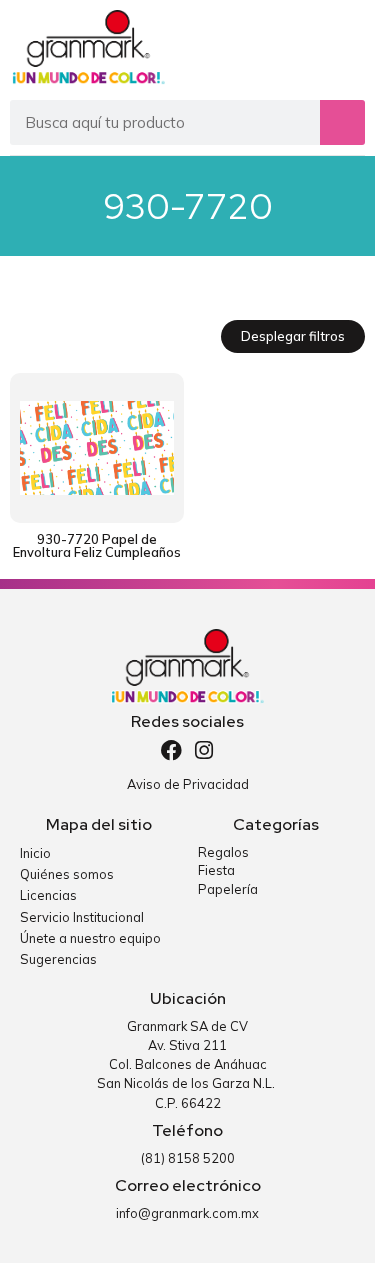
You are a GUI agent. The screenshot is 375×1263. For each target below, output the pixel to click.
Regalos (223, 852)
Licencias (48, 895)
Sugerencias (58, 959)
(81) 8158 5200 (188, 1158)
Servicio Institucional (82, 917)
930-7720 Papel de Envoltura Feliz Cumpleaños (97, 545)
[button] (348, 48)
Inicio (35, 853)
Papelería (228, 889)
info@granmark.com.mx (187, 1213)
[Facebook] (171, 750)
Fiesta (216, 870)
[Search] (342, 122)
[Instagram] (203, 750)
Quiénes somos (67, 874)
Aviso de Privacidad (188, 784)
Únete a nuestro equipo (90, 938)
